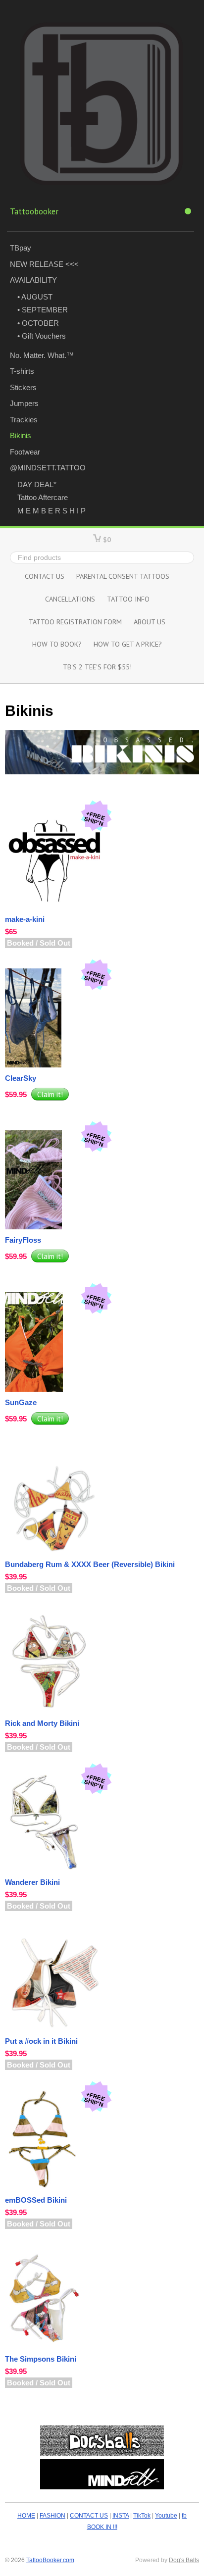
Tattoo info (128, 599)
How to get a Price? (128, 644)
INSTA (121, 2516)
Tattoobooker (34, 211)
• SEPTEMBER (43, 310)
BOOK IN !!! (102, 2527)
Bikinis (21, 435)
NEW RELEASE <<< (44, 264)
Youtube (166, 2516)
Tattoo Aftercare (43, 497)
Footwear (25, 452)
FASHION (52, 2516)
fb (184, 2516)
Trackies (24, 420)
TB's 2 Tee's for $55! (97, 667)
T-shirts (22, 371)
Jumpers (24, 403)
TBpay (21, 248)
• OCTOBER (38, 323)
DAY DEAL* (37, 484)
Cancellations (70, 599)
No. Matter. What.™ (42, 355)
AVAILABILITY (33, 280)
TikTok (142, 2516)
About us (150, 622)
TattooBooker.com (50, 2560)
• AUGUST (35, 297)
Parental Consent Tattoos (123, 576)
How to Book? (57, 644)
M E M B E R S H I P (51, 511)
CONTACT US (89, 2516)
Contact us (45, 576)
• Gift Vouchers (42, 336)
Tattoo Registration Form (75, 622)
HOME (26, 2516)
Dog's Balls (184, 2560)
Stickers (23, 387)
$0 (107, 539)
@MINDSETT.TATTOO (48, 468)
